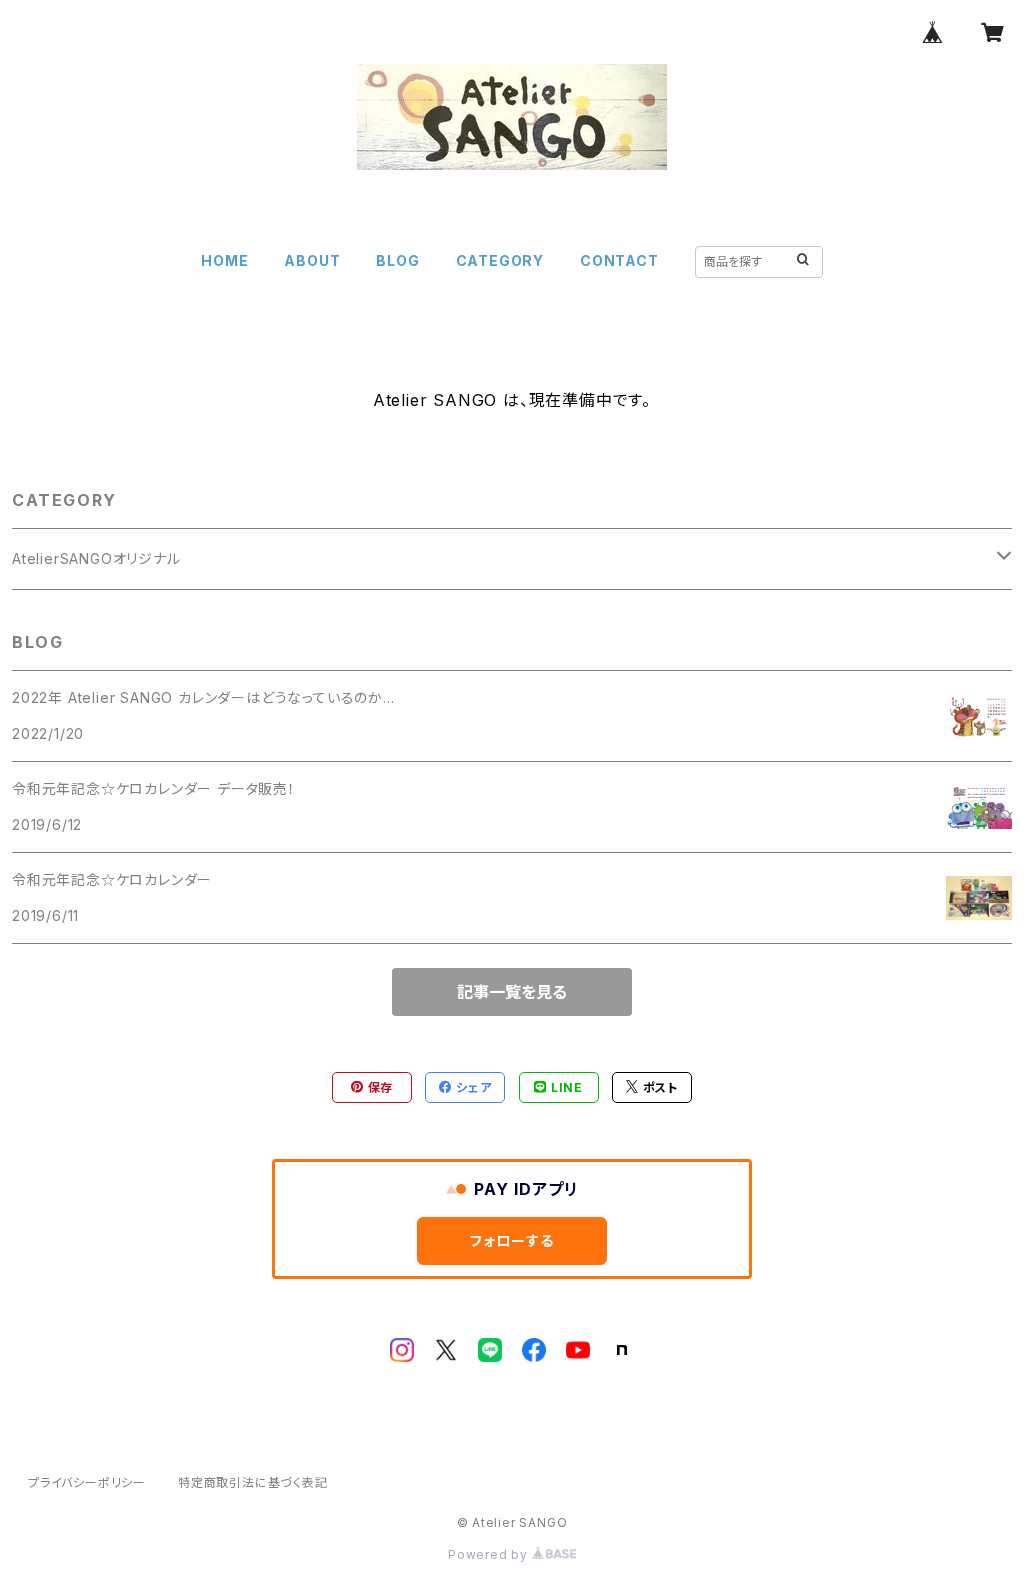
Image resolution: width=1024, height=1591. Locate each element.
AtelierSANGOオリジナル (96, 558)
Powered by (490, 1554)
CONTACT (619, 260)
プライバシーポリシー (87, 1482)
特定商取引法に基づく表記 (253, 1482)
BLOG (397, 260)
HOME (224, 260)
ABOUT (312, 260)
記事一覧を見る (512, 992)
